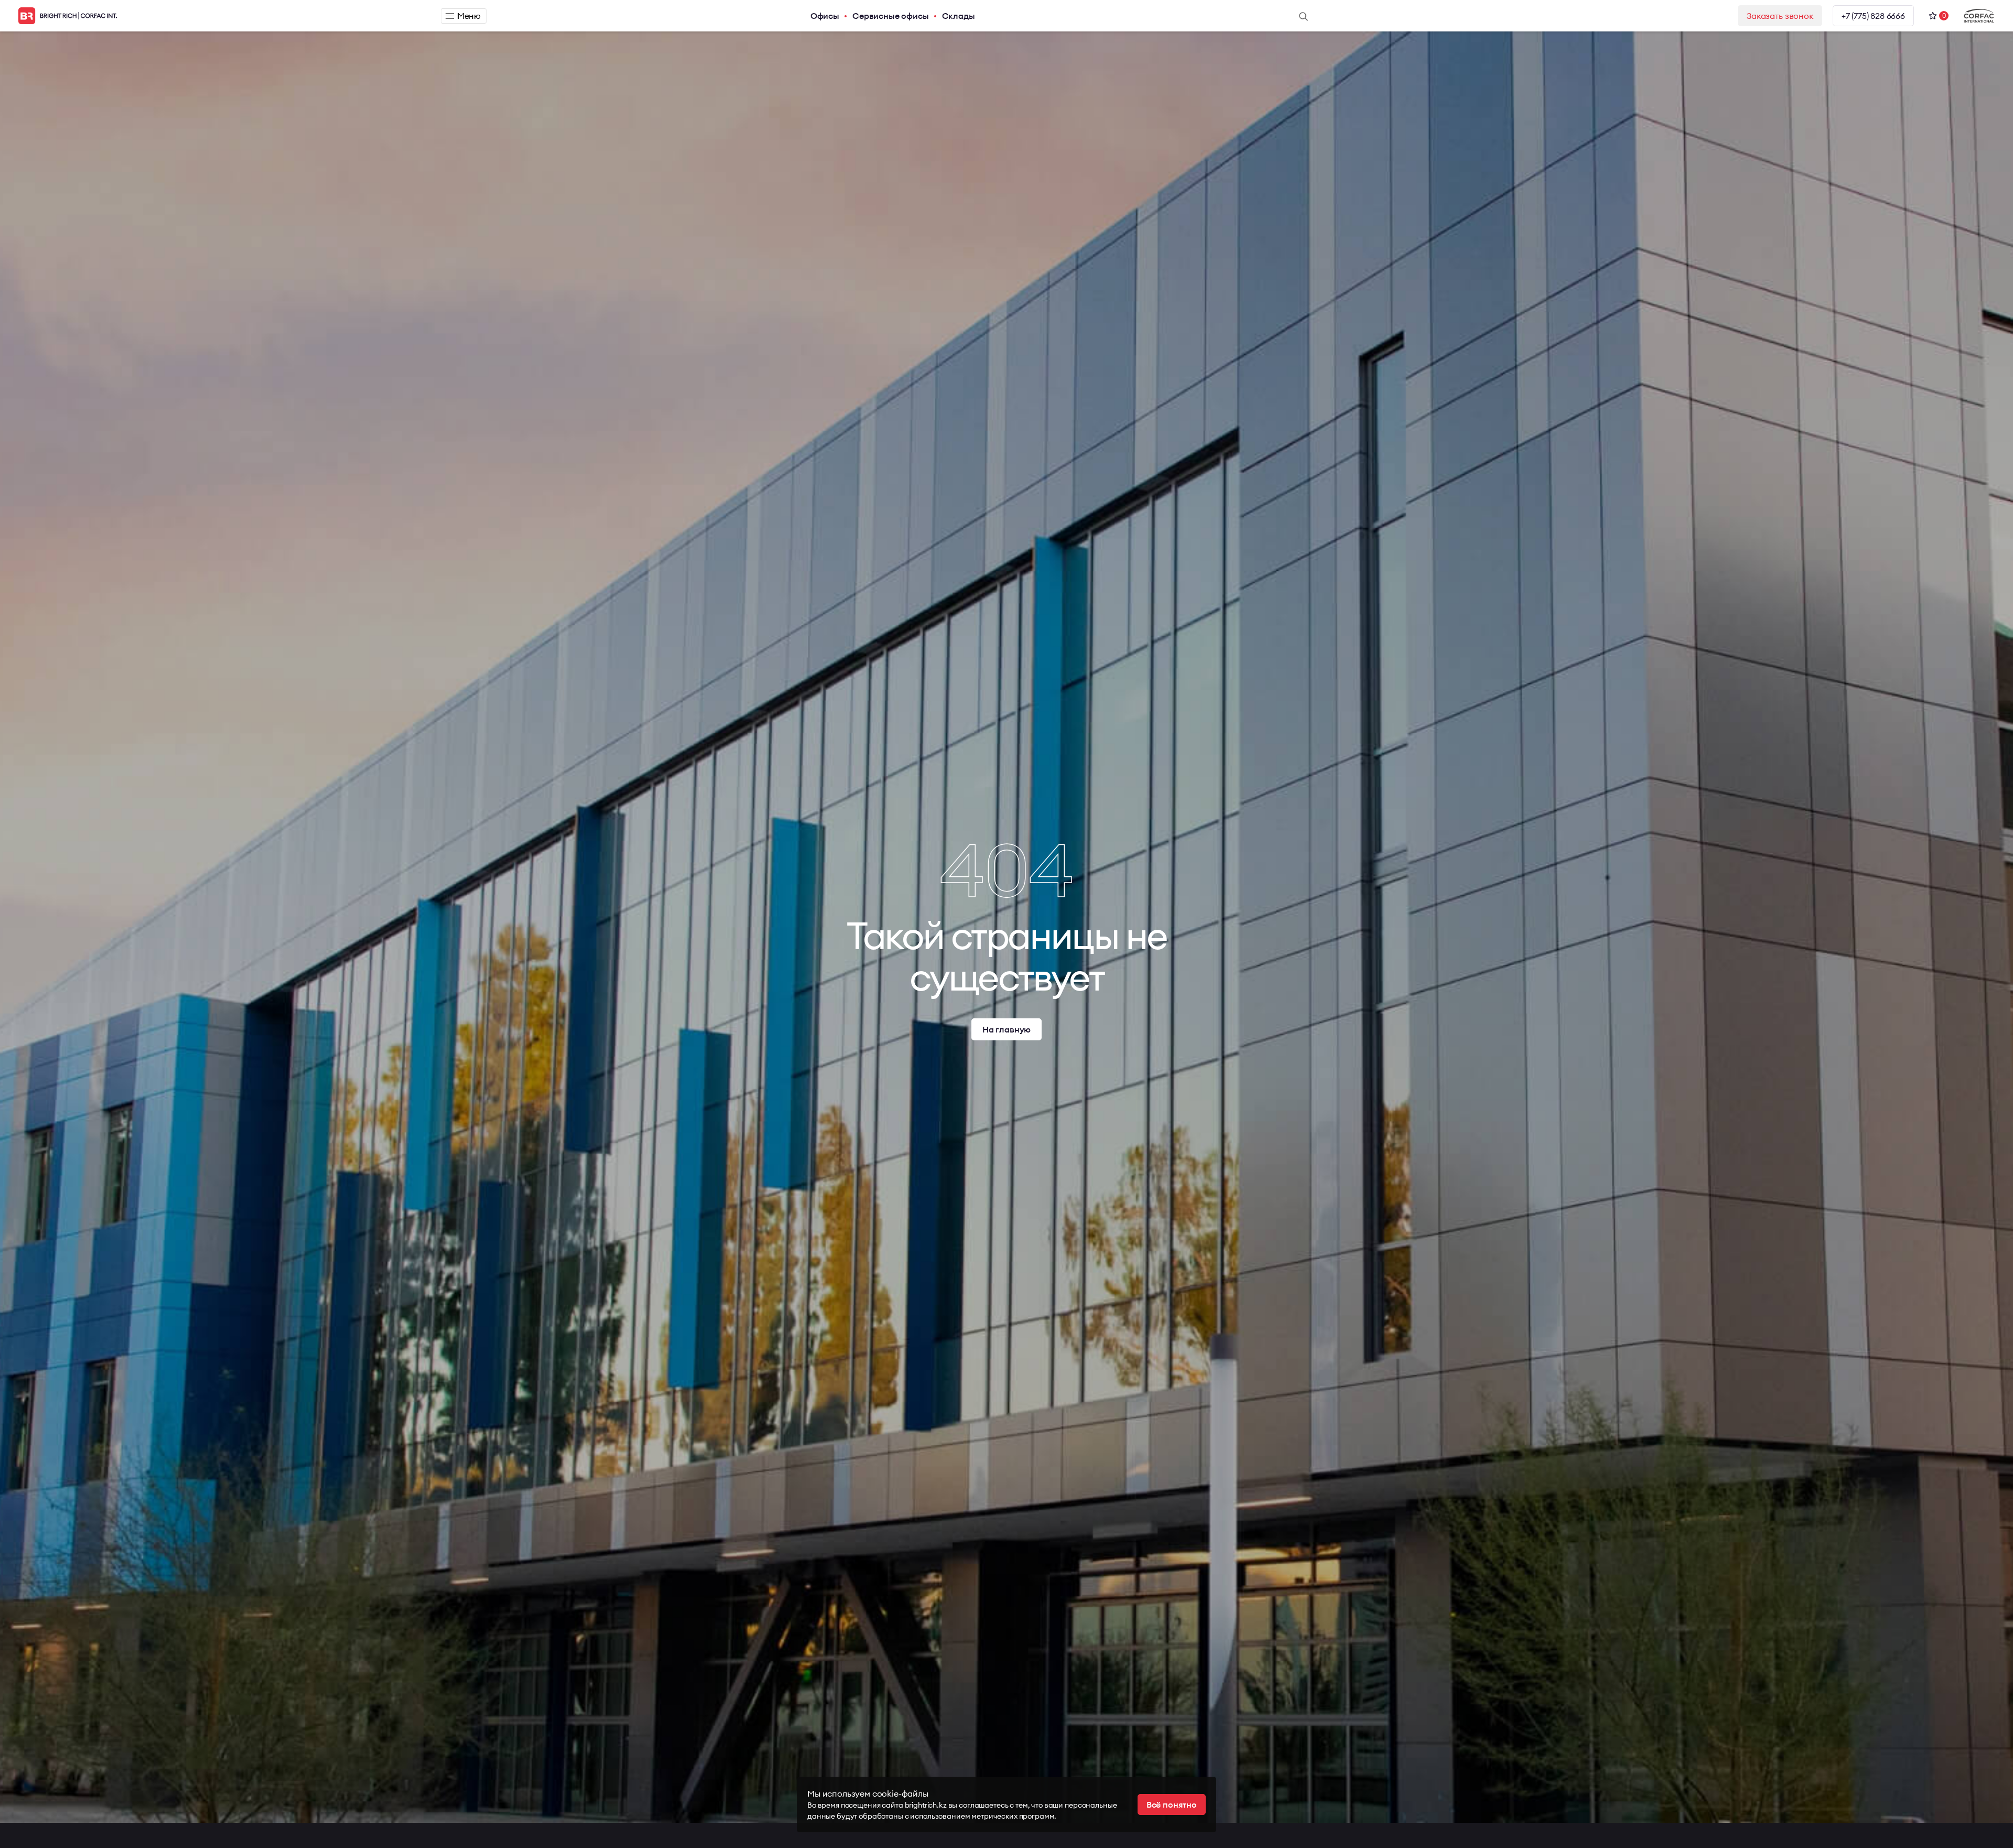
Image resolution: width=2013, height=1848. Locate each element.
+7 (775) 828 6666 (1873, 16)
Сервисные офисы (891, 16)
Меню (469, 16)
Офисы (825, 16)
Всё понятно (1172, 1804)
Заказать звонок (1780, 16)
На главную (1006, 1029)
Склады (959, 16)
